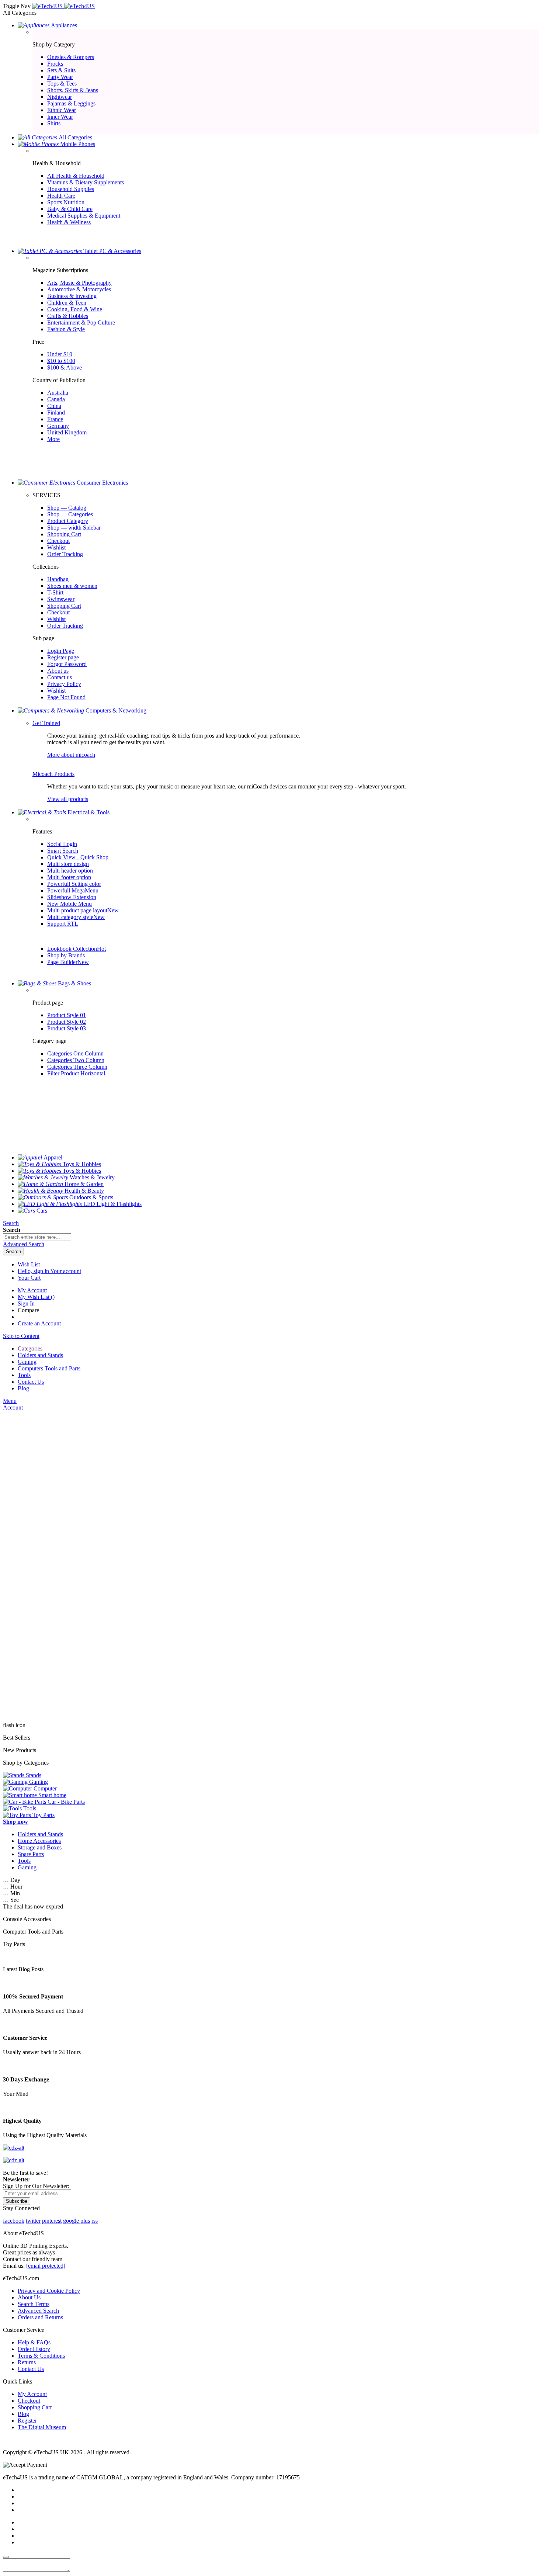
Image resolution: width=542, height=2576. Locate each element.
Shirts (54, 123)
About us (58, 671)
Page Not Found (66, 697)
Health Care (61, 196)
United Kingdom (67, 432)
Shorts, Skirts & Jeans (73, 90)
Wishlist (56, 547)
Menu (10, 1401)
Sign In (26, 1303)
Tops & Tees (62, 84)
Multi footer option (69, 877)
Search (11, 1223)
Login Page (61, 651)
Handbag (58, 579)
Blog (23, 2414)
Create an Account (39, 1323)
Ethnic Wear (62, 110)
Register (27, 2421)
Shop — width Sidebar (74, 528)
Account (13, 1407)
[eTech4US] (63, 6)
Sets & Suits (61, 70)
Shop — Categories (70, 514)
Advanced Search (38, 2311)
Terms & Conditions (41, 2356)
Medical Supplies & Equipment (84, 216)
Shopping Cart (64, 534)
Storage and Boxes (40, 1847)
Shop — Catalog (67, 508)
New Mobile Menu (70, 904)
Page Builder (68, 962)
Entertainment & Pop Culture (81, 323)
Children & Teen (67, 303)
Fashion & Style (66, 329)
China (54, 406)
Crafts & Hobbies (68, 316)
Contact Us (31, 2369)
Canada (56, 399)
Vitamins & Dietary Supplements (86, 182)
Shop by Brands (66, 955)
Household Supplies (71, 189)
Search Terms (34, 2304)
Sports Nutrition (66, 202)
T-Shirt (55, 592)
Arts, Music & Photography (79, 283)
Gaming (27, 1867)
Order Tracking (65, 554)
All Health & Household (76, 176)
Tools (24, 1861)
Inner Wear (60, 117)
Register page (63, 657)
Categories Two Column (76, 1060)
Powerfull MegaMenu (73, 890)
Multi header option (70, 871)
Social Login (62, 844)
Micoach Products (53, 774)
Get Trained (46, 723)
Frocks (55, 64)
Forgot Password (67, 664)
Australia (58, 393)
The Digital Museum (42, 2427)
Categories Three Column (77, 1067)
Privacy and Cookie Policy (49, 2291)
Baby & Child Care (70, 209)
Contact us (60, 677)
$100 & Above (65, 367)
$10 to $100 (61, 361)
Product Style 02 (67, 1022)
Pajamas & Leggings (71, 103)
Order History (34, 2349)
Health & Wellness (69, 222)
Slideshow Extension (72, 897)
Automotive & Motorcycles (79, 289)
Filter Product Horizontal (76, 1073)
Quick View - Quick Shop (78, 857)
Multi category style (76, 917)
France (55, 419)
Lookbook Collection (77, 949)
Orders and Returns (40, 2317)
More (53, 439)
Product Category (68, 521)
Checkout (58, 541)
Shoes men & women (72, 586)
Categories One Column (75, 1053)
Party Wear (60, 77)
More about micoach (71, 755)
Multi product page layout (83, 910)
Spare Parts (31, 1854)
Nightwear (60, 97)
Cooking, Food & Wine (75, 309)
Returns (27, 2362)
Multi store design (68, 864)
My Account (32, 1290)
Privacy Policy (64, 684)
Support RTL (63, 924)
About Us (29, 2297)
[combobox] (37, 1237)
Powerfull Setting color (74, 884)
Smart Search (63, 851)
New (113, 910)
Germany (58, 426)
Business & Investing (72, 296)
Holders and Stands (40, 1834)
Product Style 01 (67, 1015)
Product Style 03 (67, 1028)
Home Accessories (39, 1841)
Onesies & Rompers (71, 57)
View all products (68, 799)
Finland (56, 412)
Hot (101, 949)
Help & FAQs (34, 2342)
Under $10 (60, 354)
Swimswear (61, 599)
